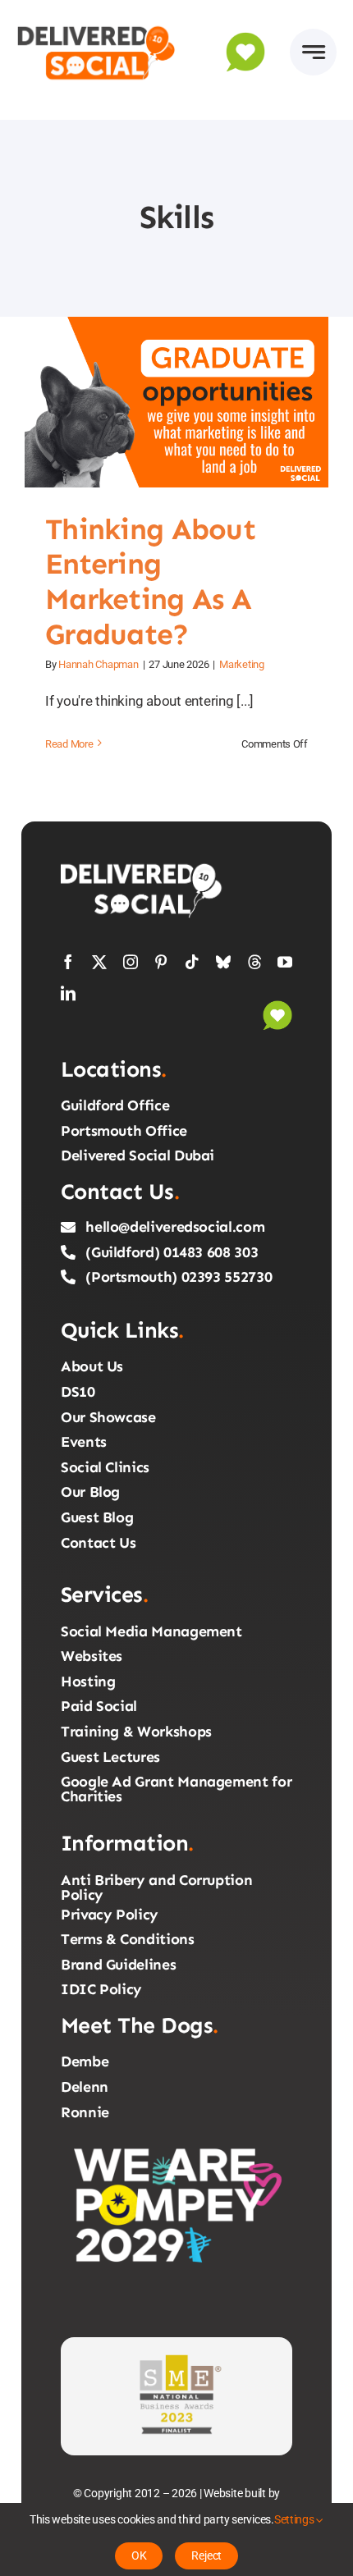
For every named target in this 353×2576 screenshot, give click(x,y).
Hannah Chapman (98, 664)
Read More (69, 744)
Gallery (196, 402)
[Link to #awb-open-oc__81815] (313, 52)
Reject (206, 2555)
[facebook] (68, 962)
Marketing (242, 664)
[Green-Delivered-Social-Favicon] (277, 1007)
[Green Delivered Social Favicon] (245, 39)
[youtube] (285, 962)
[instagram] (131, 962)
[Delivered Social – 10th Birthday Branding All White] (143, 867)
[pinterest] (161, 962)
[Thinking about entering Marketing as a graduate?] (176, 402)
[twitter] (99, 962)
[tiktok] (192, 962)
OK (139, 2555)
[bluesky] (223, 962)
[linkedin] (68, 993)
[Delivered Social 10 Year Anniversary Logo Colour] (96, 23)
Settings (296, 2519)
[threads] (254, 962)
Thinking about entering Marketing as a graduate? (157, 402)
